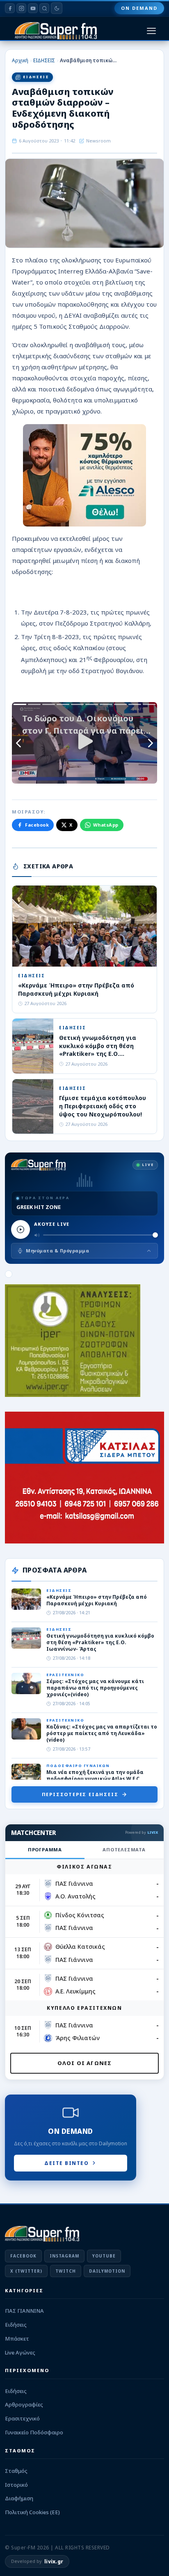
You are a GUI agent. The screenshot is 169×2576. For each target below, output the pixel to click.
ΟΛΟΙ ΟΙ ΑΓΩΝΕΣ (85, 2063)
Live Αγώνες (20, 2352)
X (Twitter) (26, 2271)
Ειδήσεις (16, 2325)
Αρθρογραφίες (24, 2404)
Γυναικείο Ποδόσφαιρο (34, 2432)
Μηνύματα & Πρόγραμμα (57, 1251)
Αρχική (20, 60)
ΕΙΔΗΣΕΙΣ (44, 60)
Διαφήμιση (19, 2498)
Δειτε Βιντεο (66, 2163)
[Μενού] (151, 31)
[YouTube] (33, 8)
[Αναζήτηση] (44, 8)
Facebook (37, 825)
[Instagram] (21, 8)
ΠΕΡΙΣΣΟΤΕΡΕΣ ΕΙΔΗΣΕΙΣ (80, 1794)
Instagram (64, 2256)
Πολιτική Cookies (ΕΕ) (32, 2512)
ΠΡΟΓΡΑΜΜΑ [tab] (45, 1850)
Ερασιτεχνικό (22, 2418)
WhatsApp (106, 825)
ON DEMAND (139, 8)
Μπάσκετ (17, 2339)
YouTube (104, 2256)
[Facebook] (10, 8)
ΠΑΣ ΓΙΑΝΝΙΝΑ (24, 2311)
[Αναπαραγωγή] (21, 1229)
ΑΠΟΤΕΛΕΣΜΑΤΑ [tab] (124, 1850)
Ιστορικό (16, 2485)
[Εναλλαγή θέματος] (57, 8)
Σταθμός (16, 2471)
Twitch (66, 2271)
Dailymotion (107, 2271)
